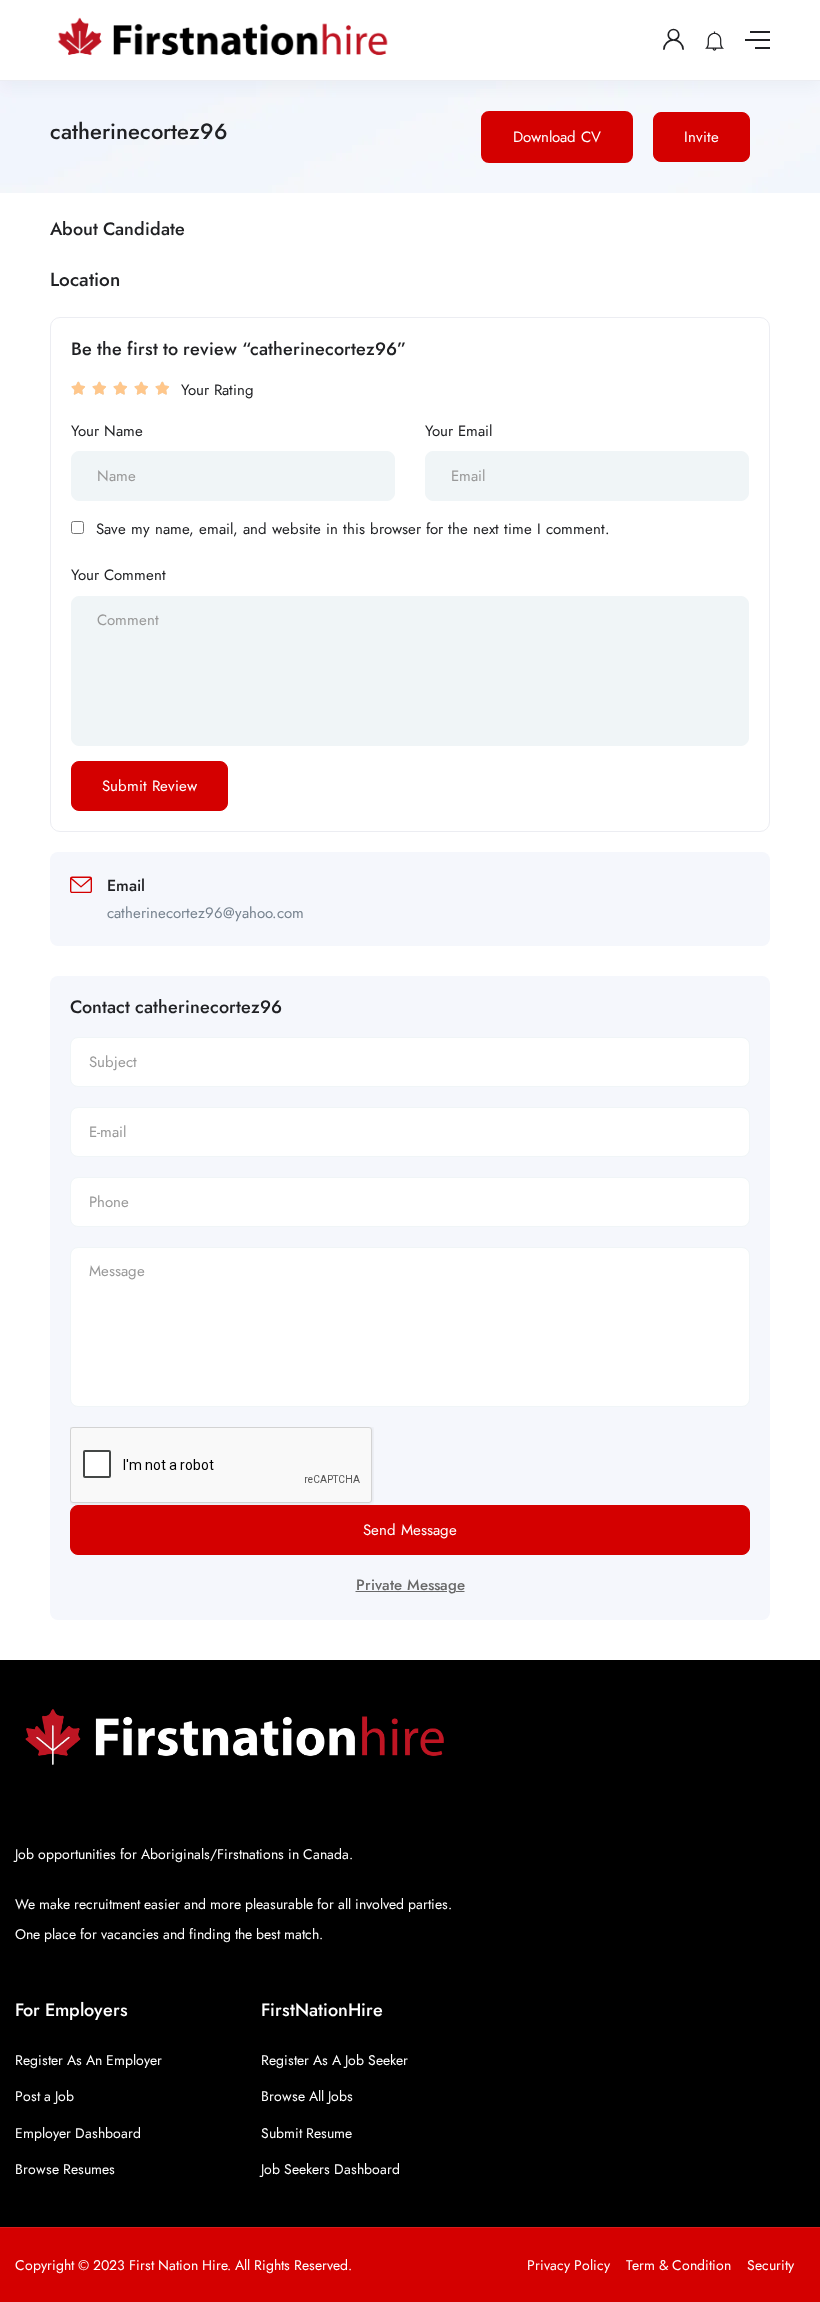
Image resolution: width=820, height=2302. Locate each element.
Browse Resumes (65, 2169)
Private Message (410, 1585)
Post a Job (44, 2096)
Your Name (107, 431)
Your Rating (217, 390)
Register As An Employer (88, 2060)
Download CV (557, 137)
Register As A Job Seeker (334, 2060)
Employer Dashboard (78, 2133)
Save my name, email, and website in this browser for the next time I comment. (353, 529)
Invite (701, 137)
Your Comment (118, 575)
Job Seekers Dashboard (330, 2169)
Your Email (458, 431)
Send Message (410, 1530)
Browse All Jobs (307, 2096)
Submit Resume (306, 2133)
